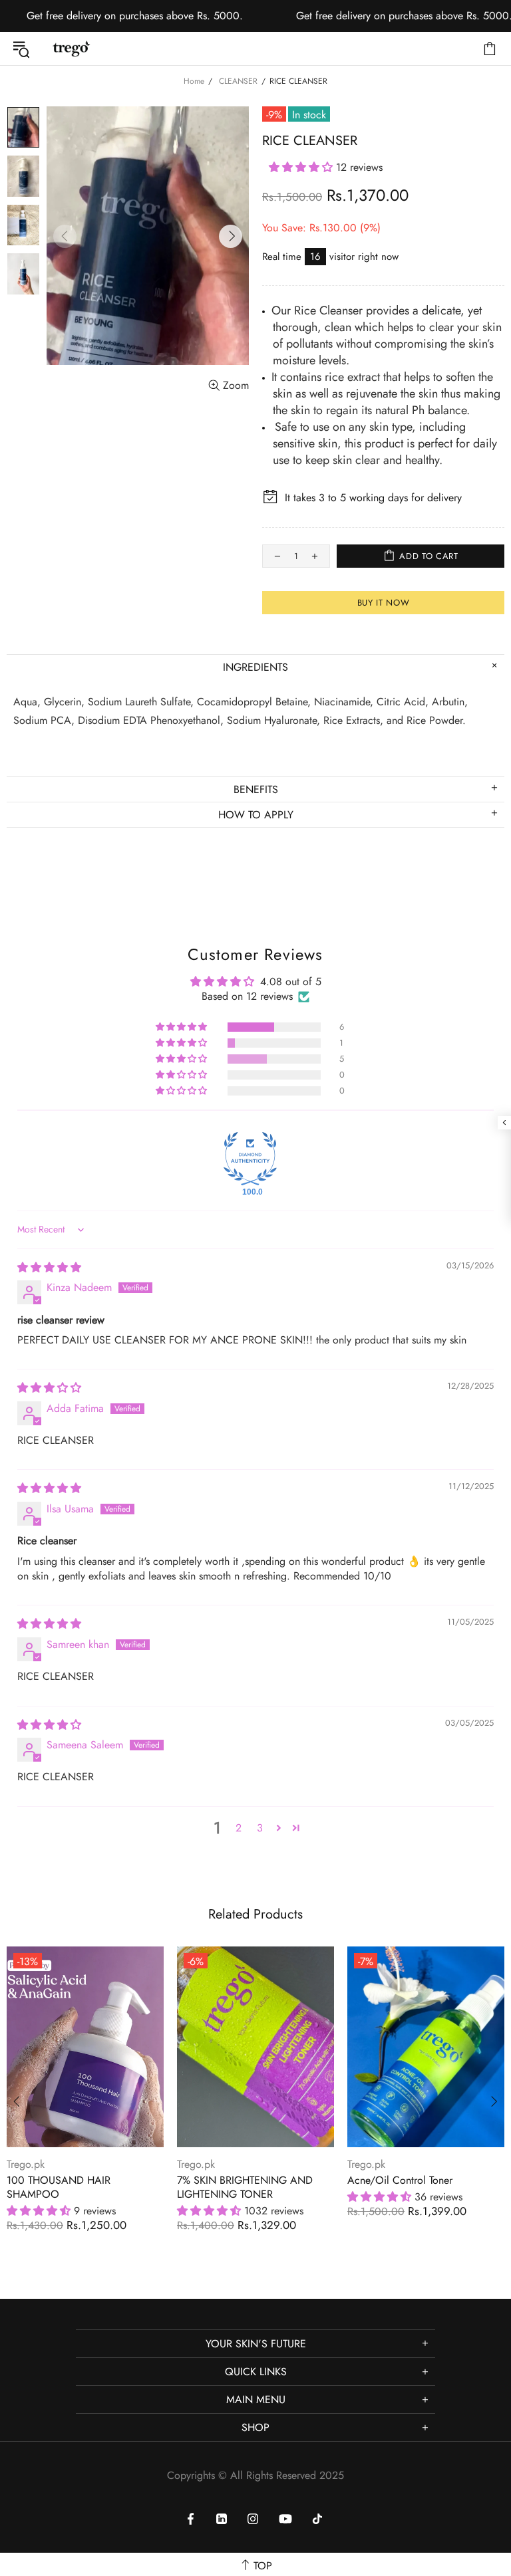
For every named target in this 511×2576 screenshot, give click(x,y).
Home (194, 81)
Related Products (255, 1914)
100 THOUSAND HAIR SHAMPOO (59, 2187)
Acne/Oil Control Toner (400, 2180)
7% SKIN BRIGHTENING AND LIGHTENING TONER (245, 2187)
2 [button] (239, 1828)
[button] (302, 167)
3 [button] (260, 1828)
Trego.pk (71, 49)
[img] (49, 1267)
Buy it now (384, 603)
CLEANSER (238, 81)
